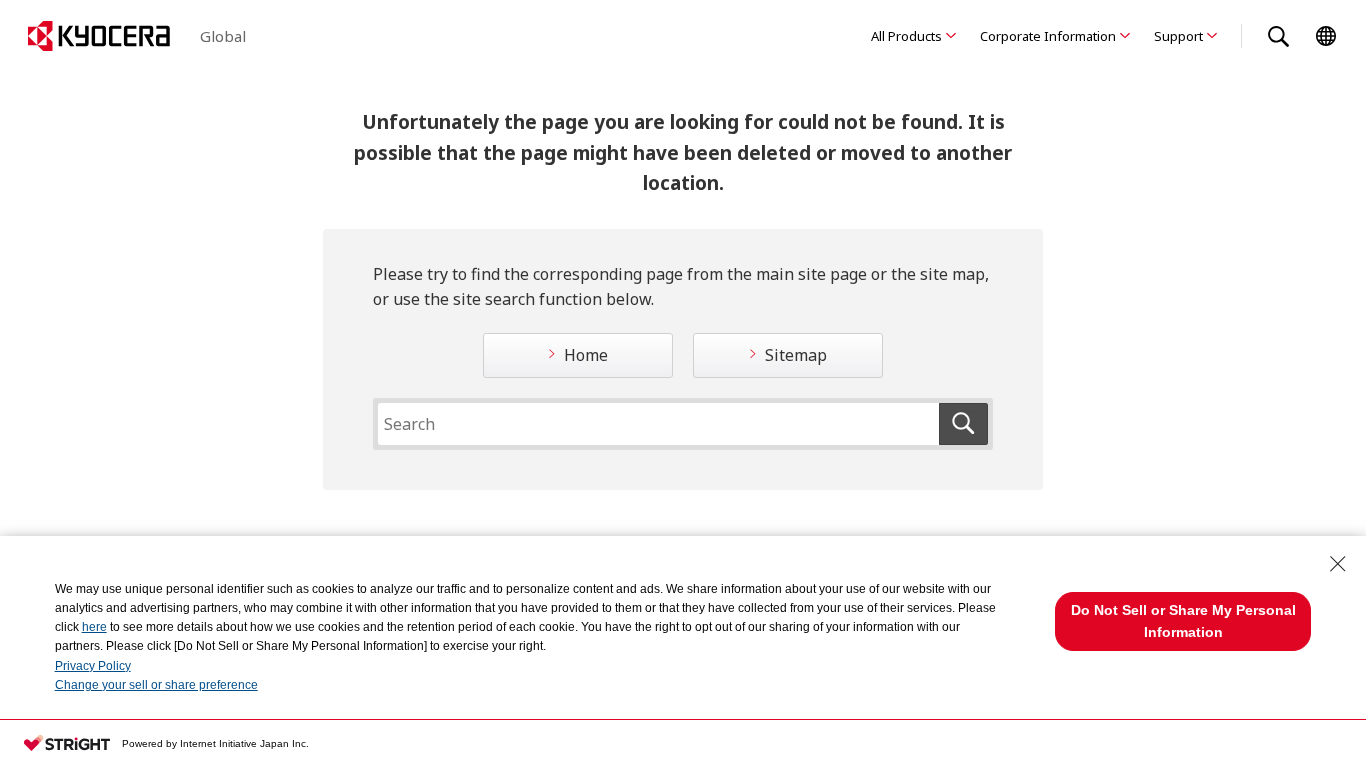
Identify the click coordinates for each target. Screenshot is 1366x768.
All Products (906, 36)
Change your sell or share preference (156, 685)
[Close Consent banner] (1338, 564)
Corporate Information (1048, 36)
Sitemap (796, 355)
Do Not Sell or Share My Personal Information (1183, 621)
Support (1178, 36)
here (94, 627)
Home (586, 355)
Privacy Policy (93, 666)
